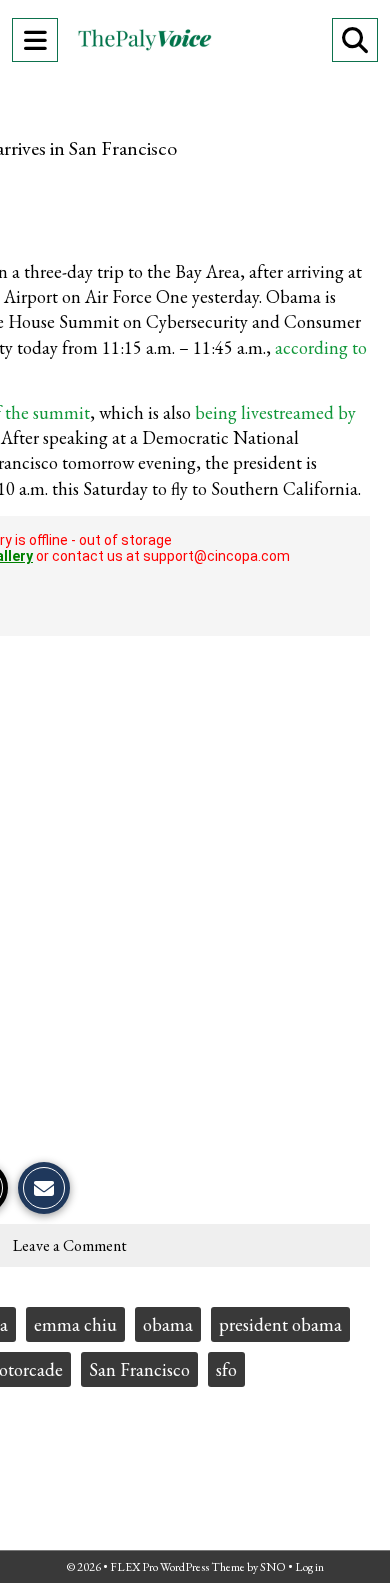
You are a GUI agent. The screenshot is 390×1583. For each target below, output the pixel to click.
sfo (226, 1369)
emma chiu (75, 1324)
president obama (280, 1324)
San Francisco (139, 1369)
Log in (309, 1567)
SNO (273, 1567)
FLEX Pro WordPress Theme (177, 1567)
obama (168, 1324)
